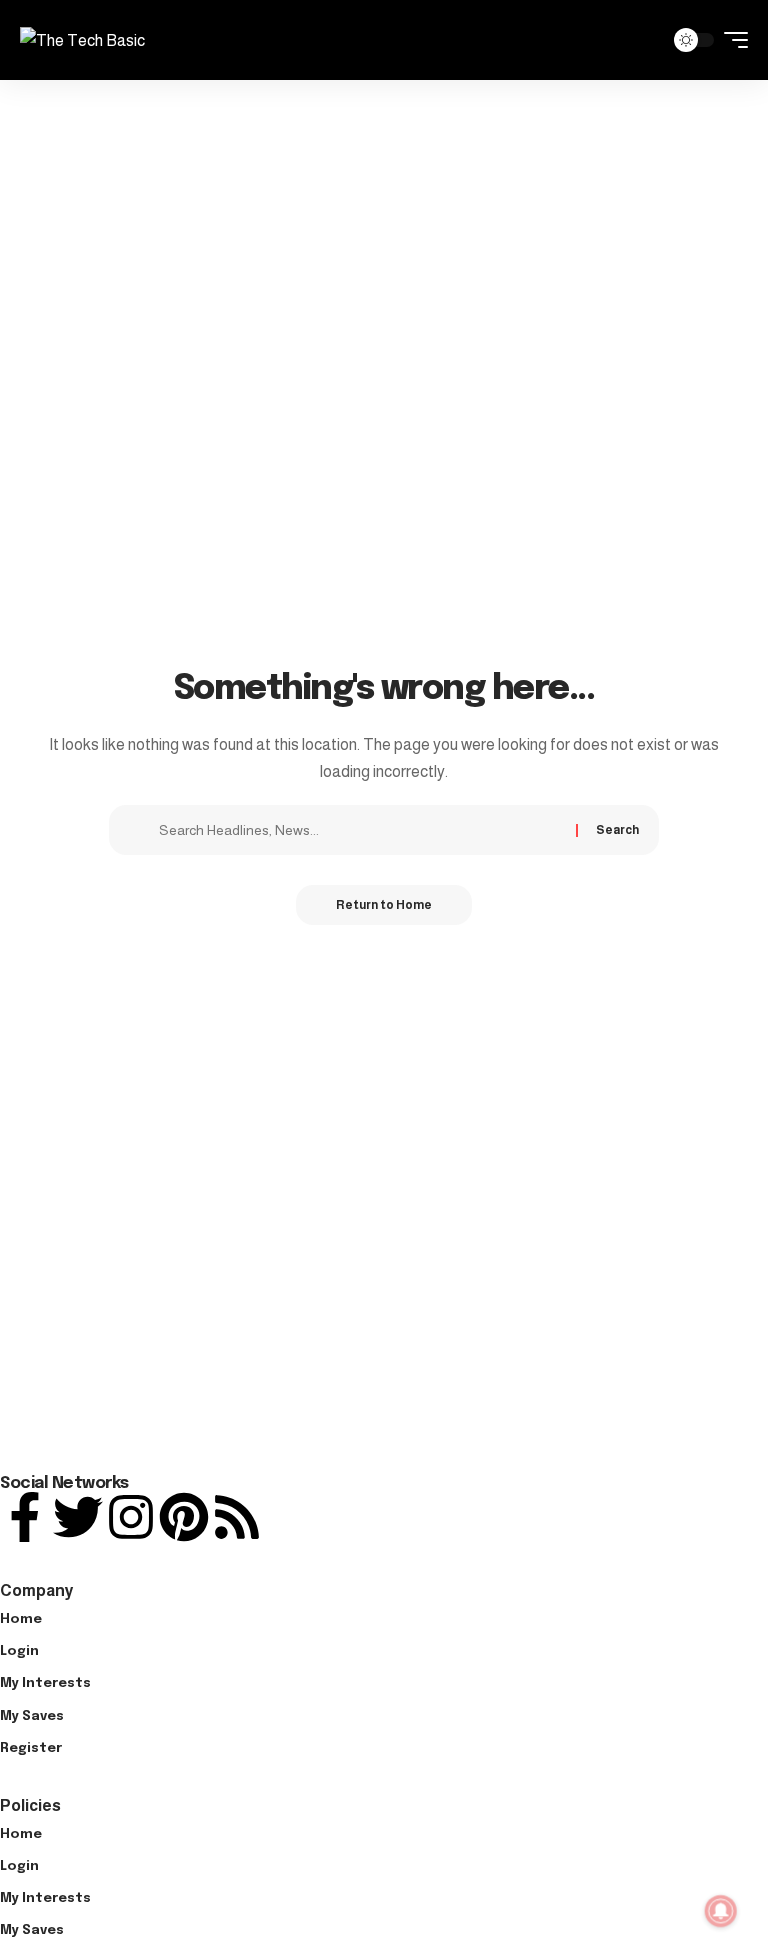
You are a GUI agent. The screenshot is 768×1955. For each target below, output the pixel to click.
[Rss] (237, 1517)
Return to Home (384, 905)
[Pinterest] (184, 1517)
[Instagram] (131, 1517)
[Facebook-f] (25, 1517)
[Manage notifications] (721, 1911)
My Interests (45, 1683)
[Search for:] (360, 830)
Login (19, 1651)
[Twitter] (78, 1517)
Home (21, 1619)
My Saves (32, 1716)
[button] (643, 40)
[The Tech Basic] (82, 40)
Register (31, 1748)
